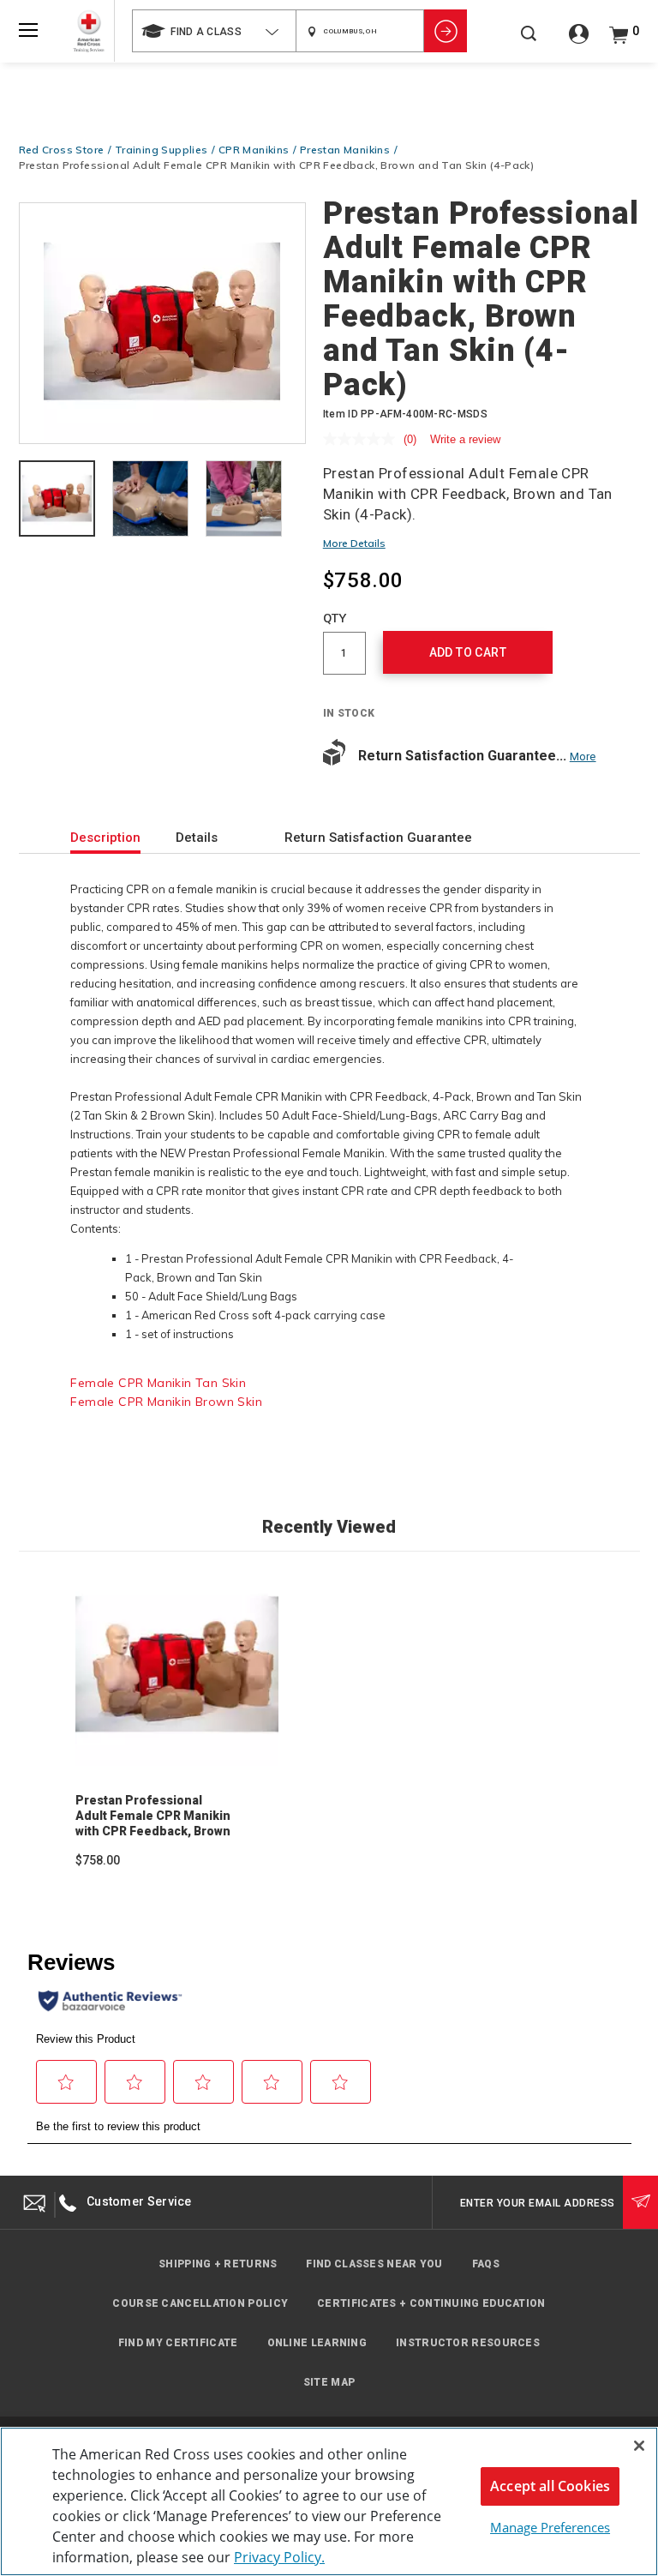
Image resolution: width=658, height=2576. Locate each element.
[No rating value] (363, 439)
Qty (335, 618)
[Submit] (640, 2202)
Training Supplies (162, 150)
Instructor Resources (468, 2343)
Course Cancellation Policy (200, 2303)
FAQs (486, 2264)
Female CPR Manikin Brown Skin (166, 1402)
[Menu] (28, 30)
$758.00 (98, 1860)
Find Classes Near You (374, 2264)
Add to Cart (468, 652)
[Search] (529, 42)
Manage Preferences (550, 2527)
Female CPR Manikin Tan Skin (158, 1383)
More (583, 757)
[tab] (57, 500)
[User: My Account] (579, 40)
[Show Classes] (446, 31)
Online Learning (317, 2343)
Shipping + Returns (218, 2264)
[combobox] (214, 31)
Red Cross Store (62, 150)
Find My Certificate (178, 2343)
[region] (329, 2501)
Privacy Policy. (279, 2557)
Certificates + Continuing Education (431, 2303)
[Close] (639, 2446)
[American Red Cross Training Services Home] (89, 31)
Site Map (329, 2382)
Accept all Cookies (550, 2486)
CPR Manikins (254, 150)
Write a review (465, 439)
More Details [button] (354, 543)
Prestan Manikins (345, 150)
